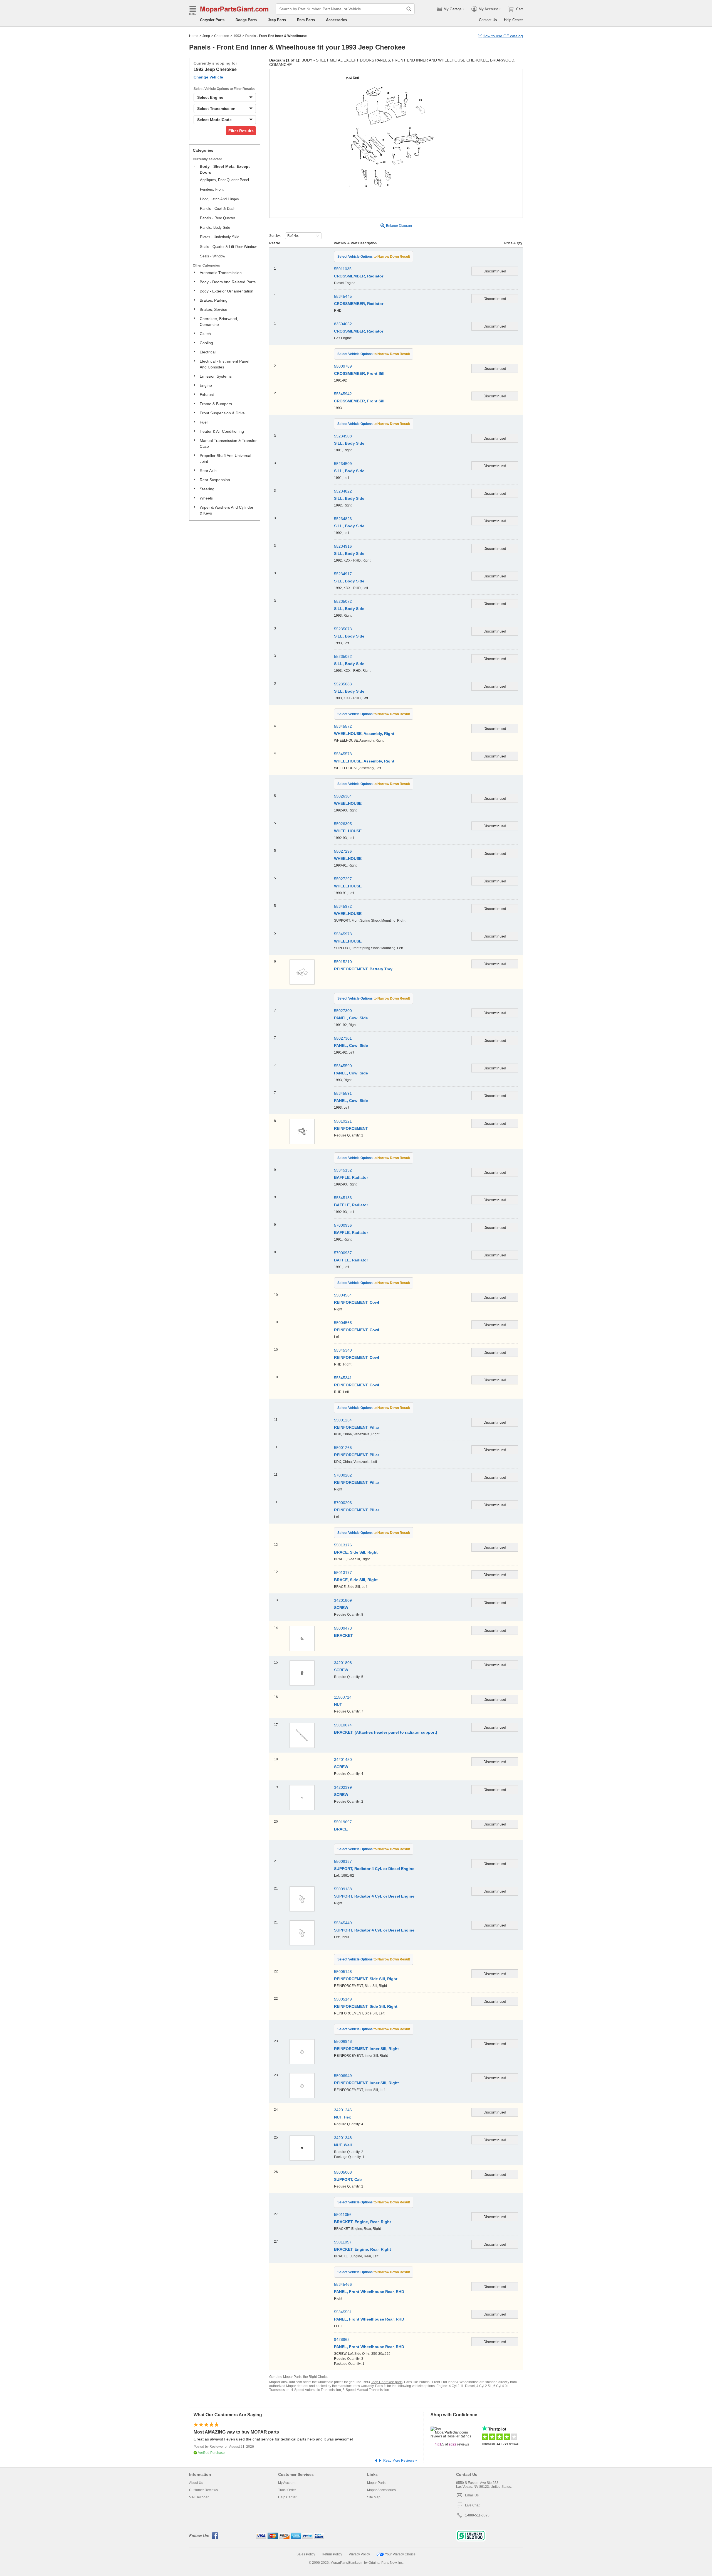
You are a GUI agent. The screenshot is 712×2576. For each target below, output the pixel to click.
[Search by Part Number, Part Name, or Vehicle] (409, 9)
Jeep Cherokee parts (387, 2382)
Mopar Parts (376, 2483)
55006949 (343, 2076)
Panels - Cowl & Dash (218, 209)
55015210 (343, 962)
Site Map (374, 2497)
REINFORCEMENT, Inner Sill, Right (366, 2049)
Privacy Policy (359, 2554)
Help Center (513, 20)
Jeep (206, 36)
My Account (287, 2483)
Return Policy (332, 2554)
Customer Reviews (203, 2490)
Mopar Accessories (381, 2490)
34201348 (343, 2138)
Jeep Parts (277, 20)
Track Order (287, 2490)
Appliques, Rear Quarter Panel (224, 180)
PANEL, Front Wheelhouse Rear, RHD (369, 2347)
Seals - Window (212, 256)
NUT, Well (343, 2145)
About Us (196, 2483)
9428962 (342, 2339)
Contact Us (488, 20)
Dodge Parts (246, 20)
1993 (237, 36)
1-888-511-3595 (477, 2515)
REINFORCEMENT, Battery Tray (363, 969)
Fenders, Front (212, 189)
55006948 (343, 2041)
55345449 (343, 1923)
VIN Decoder (199, 2497)
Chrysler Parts (212, 20)
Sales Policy (306, 2554)
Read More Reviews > (400, 2461)
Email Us (472, 2495)
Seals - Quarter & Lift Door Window (228, 247)
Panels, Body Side (215, 227)
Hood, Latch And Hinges (219, 199)
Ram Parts (306, 20)
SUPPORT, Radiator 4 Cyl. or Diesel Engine (374, 1930)
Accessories (336, 20)
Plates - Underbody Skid (220, 237)
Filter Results (241, 131)
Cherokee (222, 36)
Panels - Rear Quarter (217, 218)
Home (194, 36)
